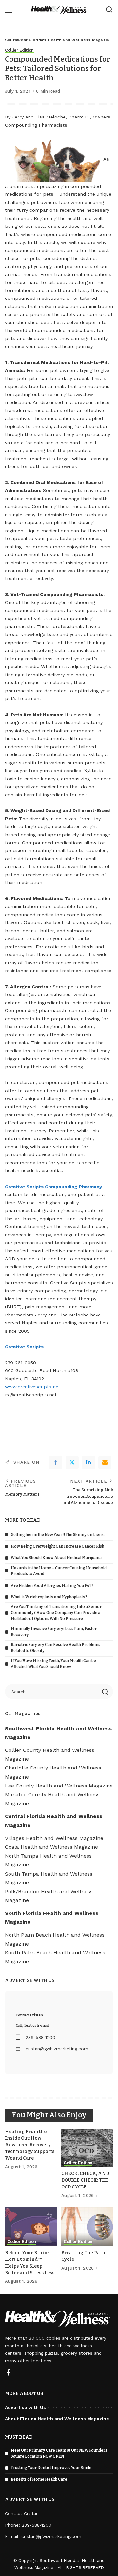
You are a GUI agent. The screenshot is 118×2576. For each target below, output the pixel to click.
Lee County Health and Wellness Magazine (59, 1786)
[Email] (105, 1462)
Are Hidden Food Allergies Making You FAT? (52, 1586)
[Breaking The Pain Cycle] (87, 2227)
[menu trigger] (11, 10)
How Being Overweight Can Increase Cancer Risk (58, 1546)
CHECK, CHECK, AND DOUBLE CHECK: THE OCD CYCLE (85, 2180)
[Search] (109, 10)
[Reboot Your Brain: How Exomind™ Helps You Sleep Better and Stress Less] (31, 2227)
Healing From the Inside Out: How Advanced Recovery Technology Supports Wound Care (30, 2145)
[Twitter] (72, 1462)
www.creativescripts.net (33, 1387)
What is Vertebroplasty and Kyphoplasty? (49, 1597)
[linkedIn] (88, 1462)
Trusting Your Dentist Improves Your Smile (51, 2468)
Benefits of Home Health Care (39, 2479)
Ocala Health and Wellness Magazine (51, 1847)
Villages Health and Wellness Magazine (54, 1838)
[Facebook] (56, 1462)
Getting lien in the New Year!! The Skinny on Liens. (58, 1535)
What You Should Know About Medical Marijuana (56, 1558)
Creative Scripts (24, 1347)
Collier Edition (19, 50)
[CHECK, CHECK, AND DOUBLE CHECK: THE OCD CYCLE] (87, 2148)
